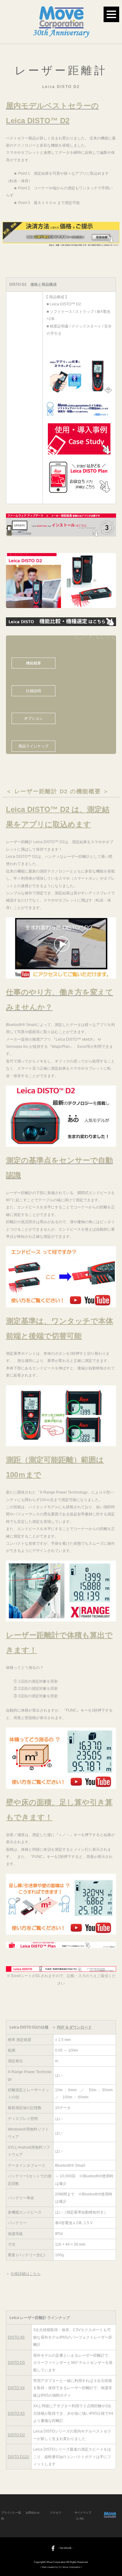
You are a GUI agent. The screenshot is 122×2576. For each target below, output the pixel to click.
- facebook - (66, 2548)
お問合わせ (33, 2513)
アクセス (56, 2513)
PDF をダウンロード (74, 2027)
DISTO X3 (16, 2413)
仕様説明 (33, 691)
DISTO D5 (16, 2362)
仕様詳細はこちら (26, 2274)
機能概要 (33, 663)
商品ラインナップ (33, 746)
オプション (33, 718)
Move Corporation (56, 2562)
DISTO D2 (16, 2435)
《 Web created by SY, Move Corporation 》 (61, 2567)
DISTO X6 (16, 2337)
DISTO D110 (18, 2457)
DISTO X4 (16, 2388)
